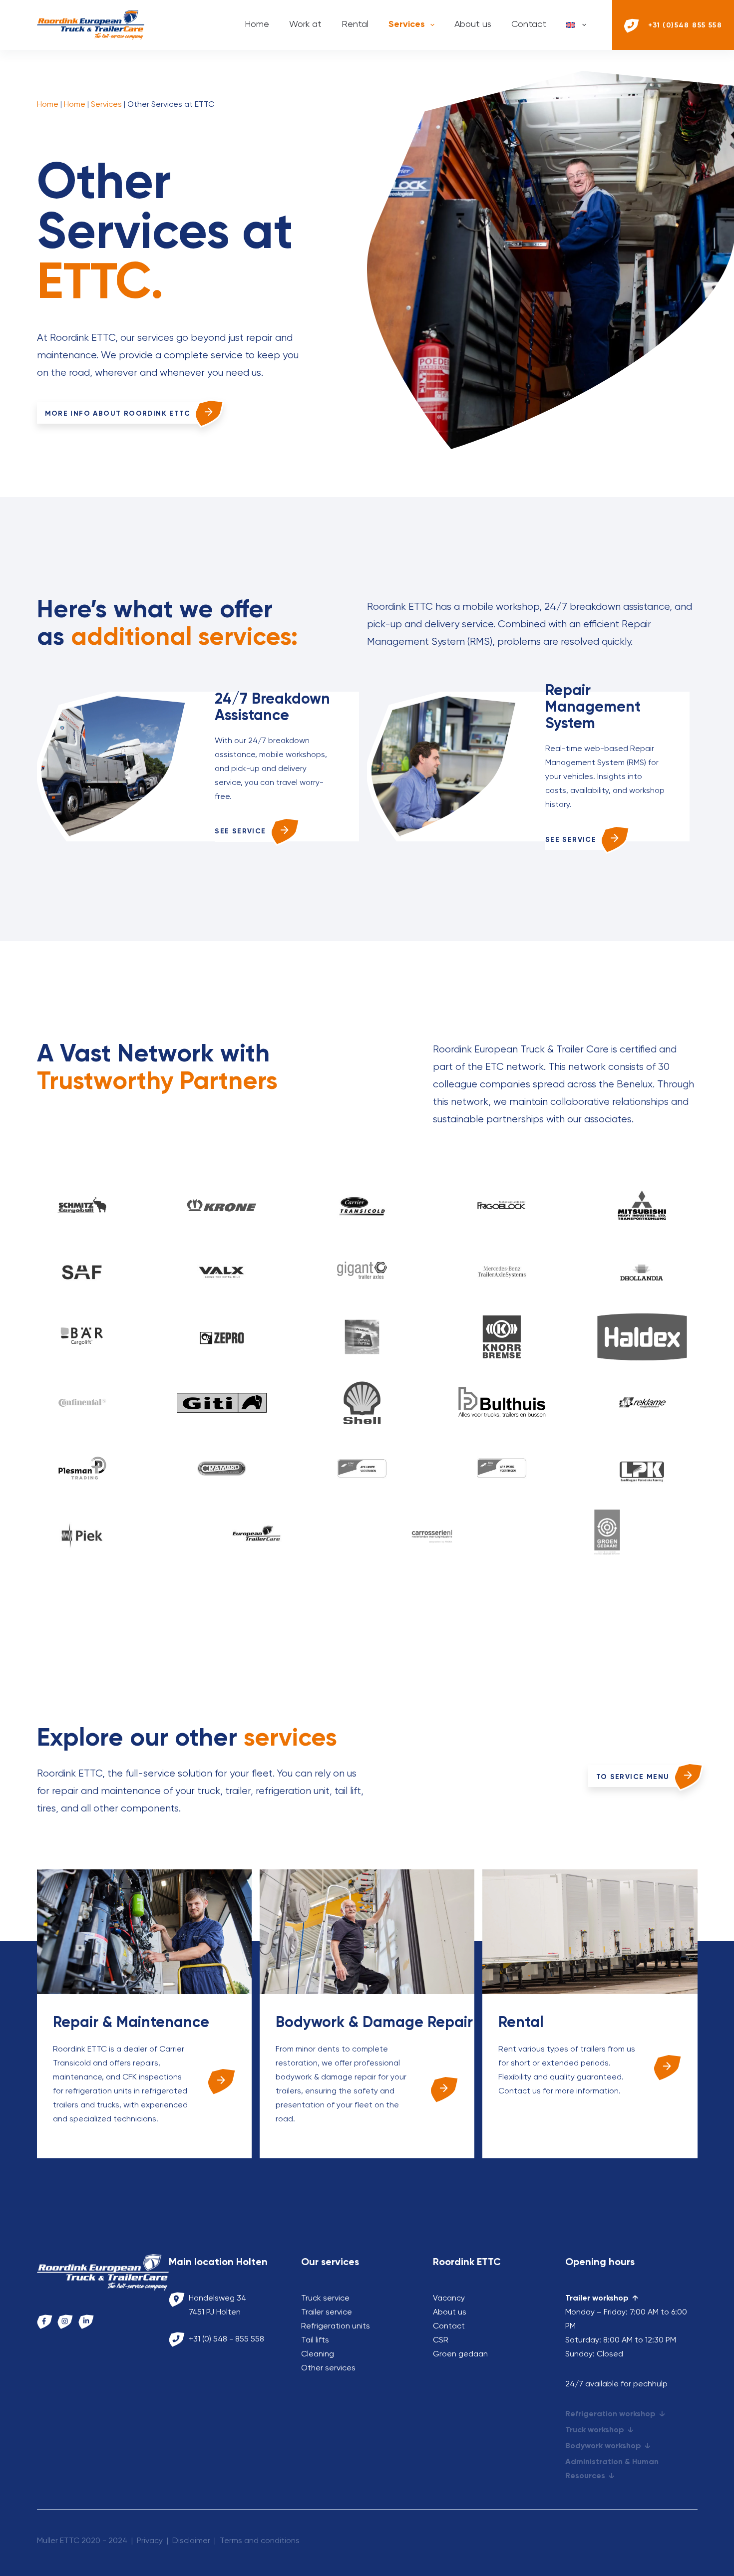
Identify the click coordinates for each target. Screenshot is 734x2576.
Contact (529, 24)
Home (257, 24)
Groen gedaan (460, 2354)
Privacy (150, 2541)
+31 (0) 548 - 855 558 (226, 2339)
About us (473, 24)
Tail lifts (315, 2340)
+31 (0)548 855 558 (685, 25)
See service (240, 831)
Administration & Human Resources (612, 2469)
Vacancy (449, 2299)
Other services (328, 2368)
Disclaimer (191, 2541)
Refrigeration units (336, 2326)
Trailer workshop (597, 2299)
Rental (355, 24)
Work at (305, 24)
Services (407, 24)
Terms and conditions (260, 2541)
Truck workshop (595, 2430)
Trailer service (327, 2313)
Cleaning (318, 2354)
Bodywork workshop (603, 2446)
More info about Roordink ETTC (118, 414)
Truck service (325, 2299)
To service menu (633, 1777)
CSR (441, 2340)
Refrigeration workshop (610, 2414)
